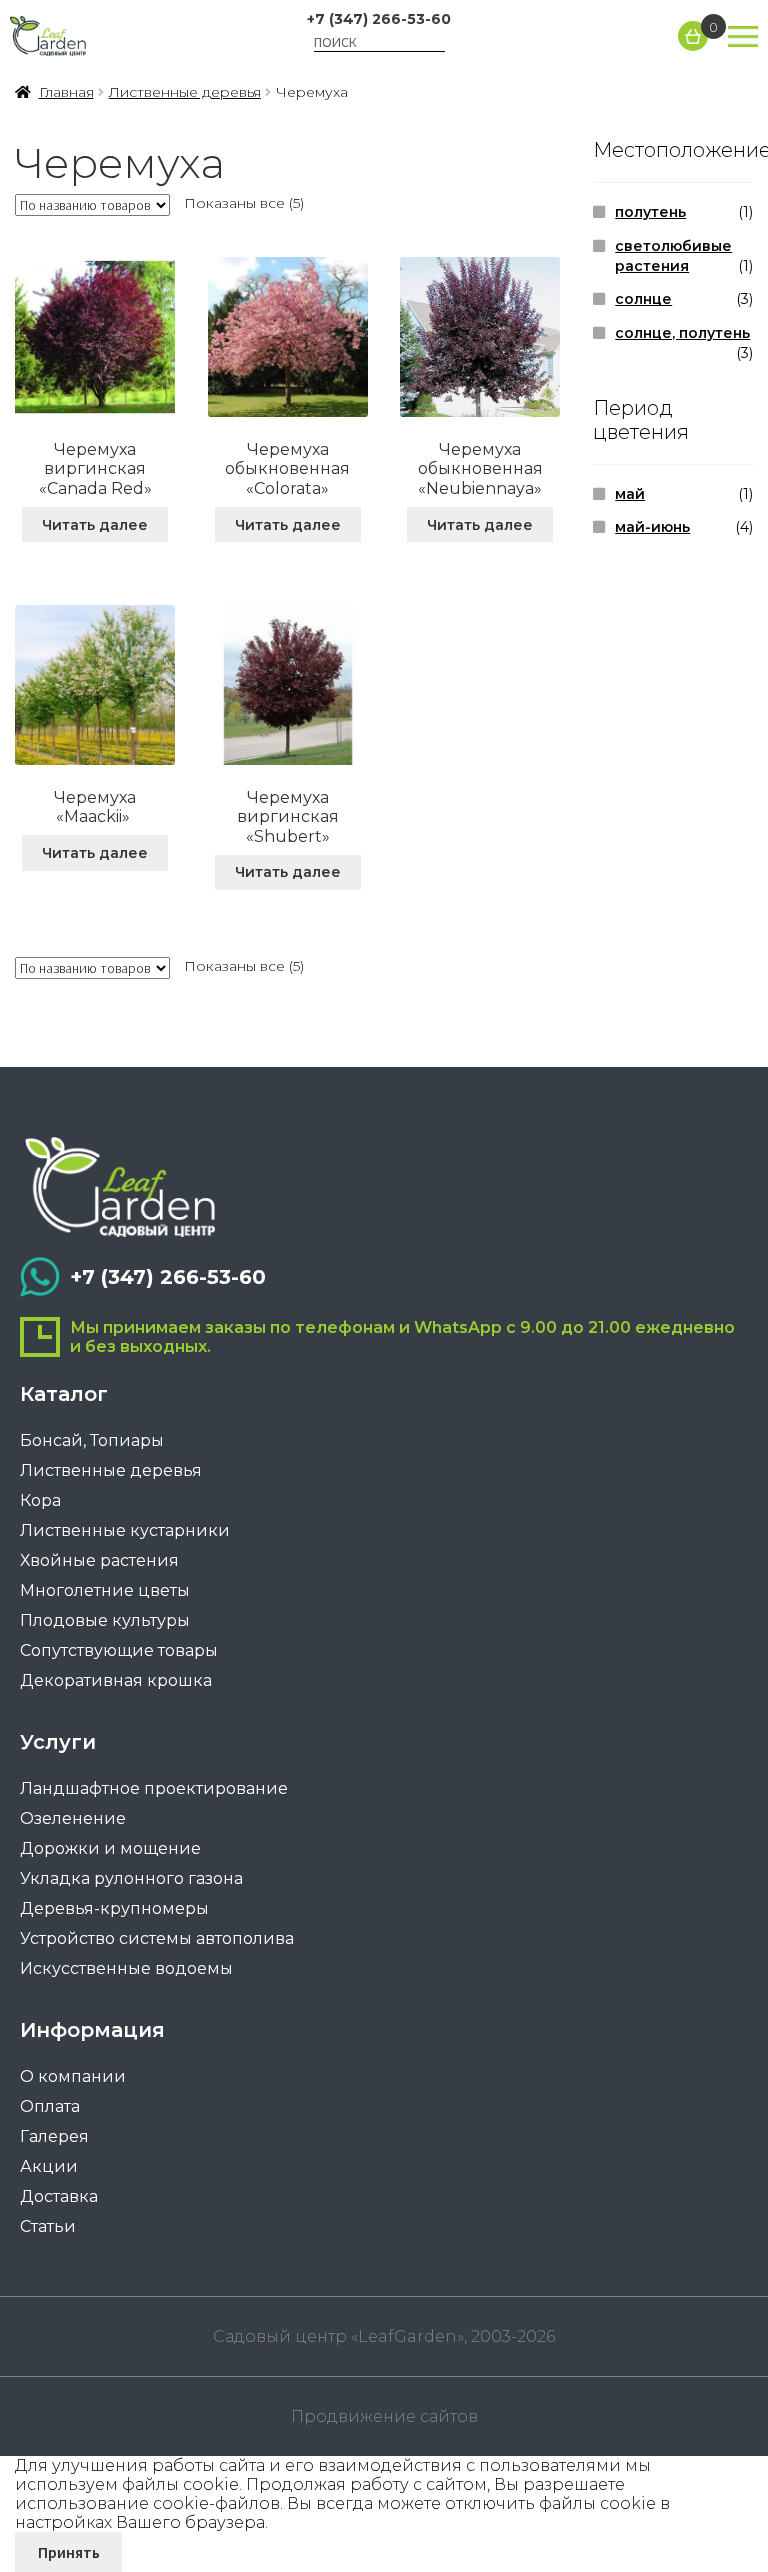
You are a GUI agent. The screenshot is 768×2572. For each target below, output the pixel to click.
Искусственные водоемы (126, 1968)
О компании (73, 2076)
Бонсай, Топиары (92, 1440)
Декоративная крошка (116, 1680)
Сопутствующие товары (119, 1650)
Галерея (54, 2136)
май (630, 494)
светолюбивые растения (673, 256)
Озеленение (73, 1818)
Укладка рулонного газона (131, 1878)
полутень (650, 212)
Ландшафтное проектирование (154, 1788)
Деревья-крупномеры (114, 1908)
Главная (66, 92)
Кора (40, 1500)
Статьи (48, 2226)
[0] (693, 36)
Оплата (50, 2106)
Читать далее (95, 525)
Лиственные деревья (185, 92)
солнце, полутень (682, 333)
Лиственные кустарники (125, 1530)
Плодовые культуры (105, 1620)
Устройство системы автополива (157, 1938)
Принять (69, 2552)
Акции (49, 2166)
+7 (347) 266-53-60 (379, 19)
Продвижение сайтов (384, 2416)
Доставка (59, 2196)
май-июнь (652, 527)
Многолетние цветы (105, 1590)
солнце (643, 299)
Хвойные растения (99, 1560)
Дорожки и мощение (110, 1848)
